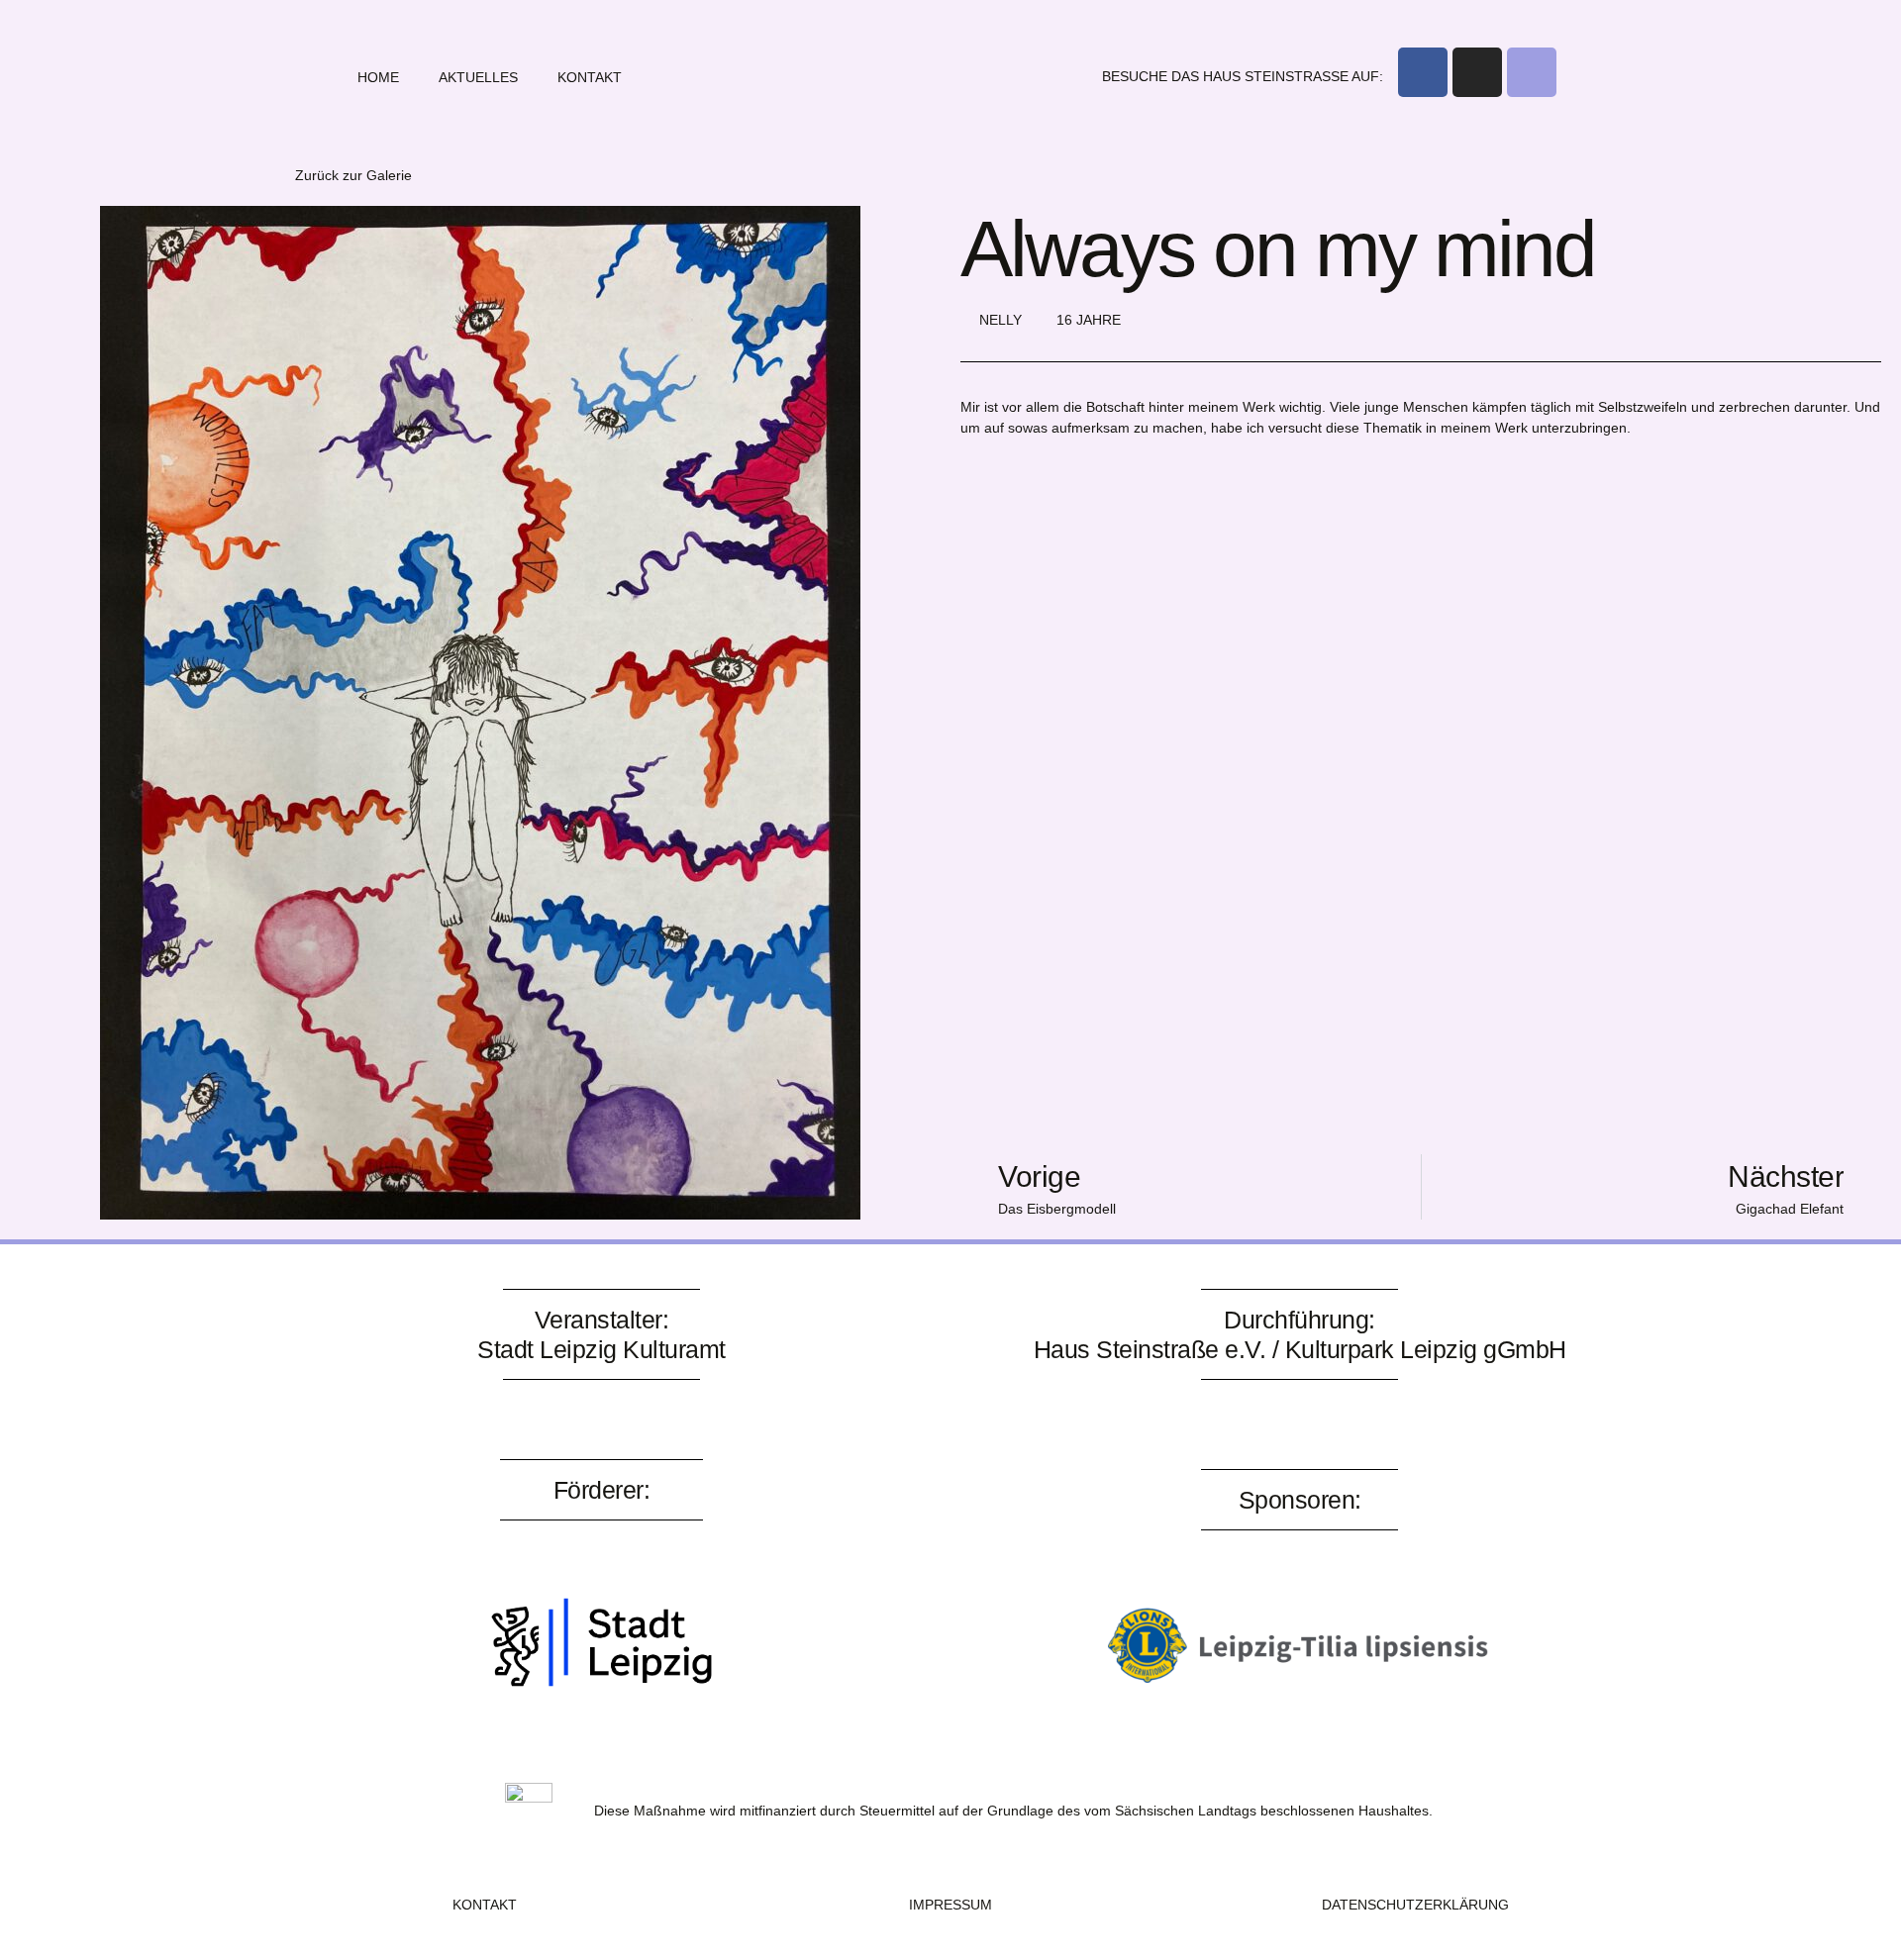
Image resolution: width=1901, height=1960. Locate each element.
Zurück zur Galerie (353, 175)
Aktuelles (478, 77)
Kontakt (590, 77)
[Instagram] (1477, 72)
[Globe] (1532, 72)
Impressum (950, 1905)
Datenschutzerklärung (1415, 1905)
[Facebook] (1423, 72)
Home (378, 77)
